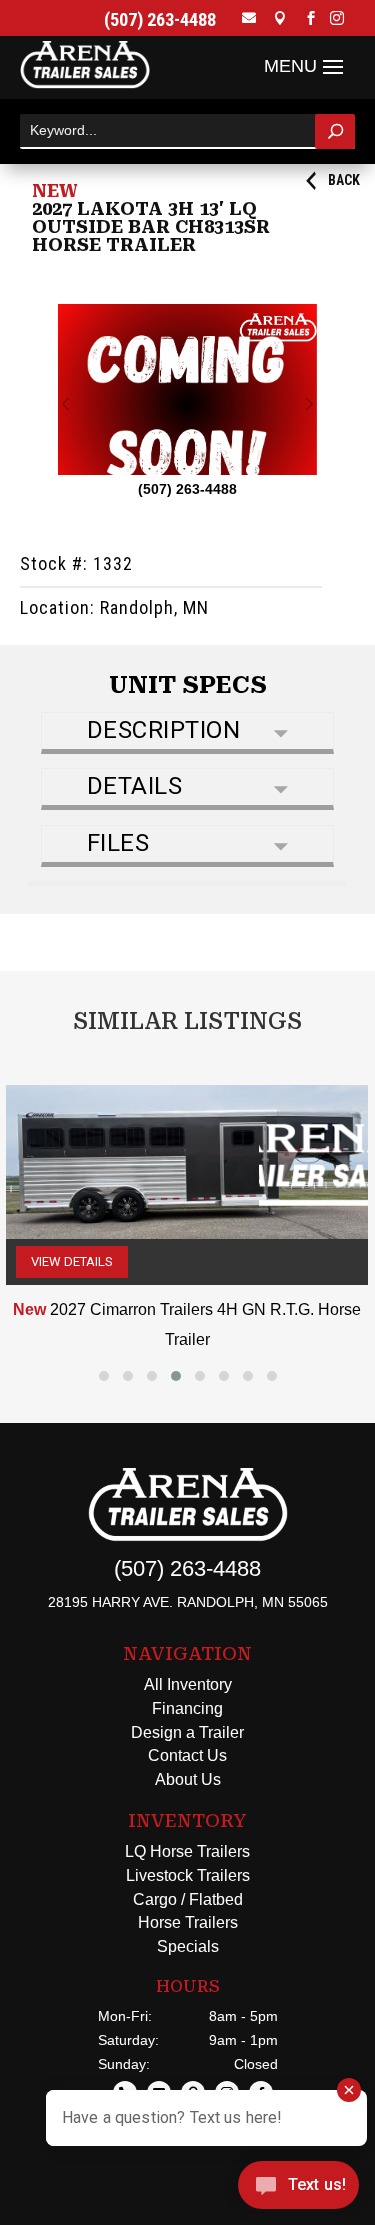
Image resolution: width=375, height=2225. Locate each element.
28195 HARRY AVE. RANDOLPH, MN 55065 (188, 1602)
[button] (104, 1376)
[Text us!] (298, 2187)
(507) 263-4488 (160, 19)
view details (72, 1261)
